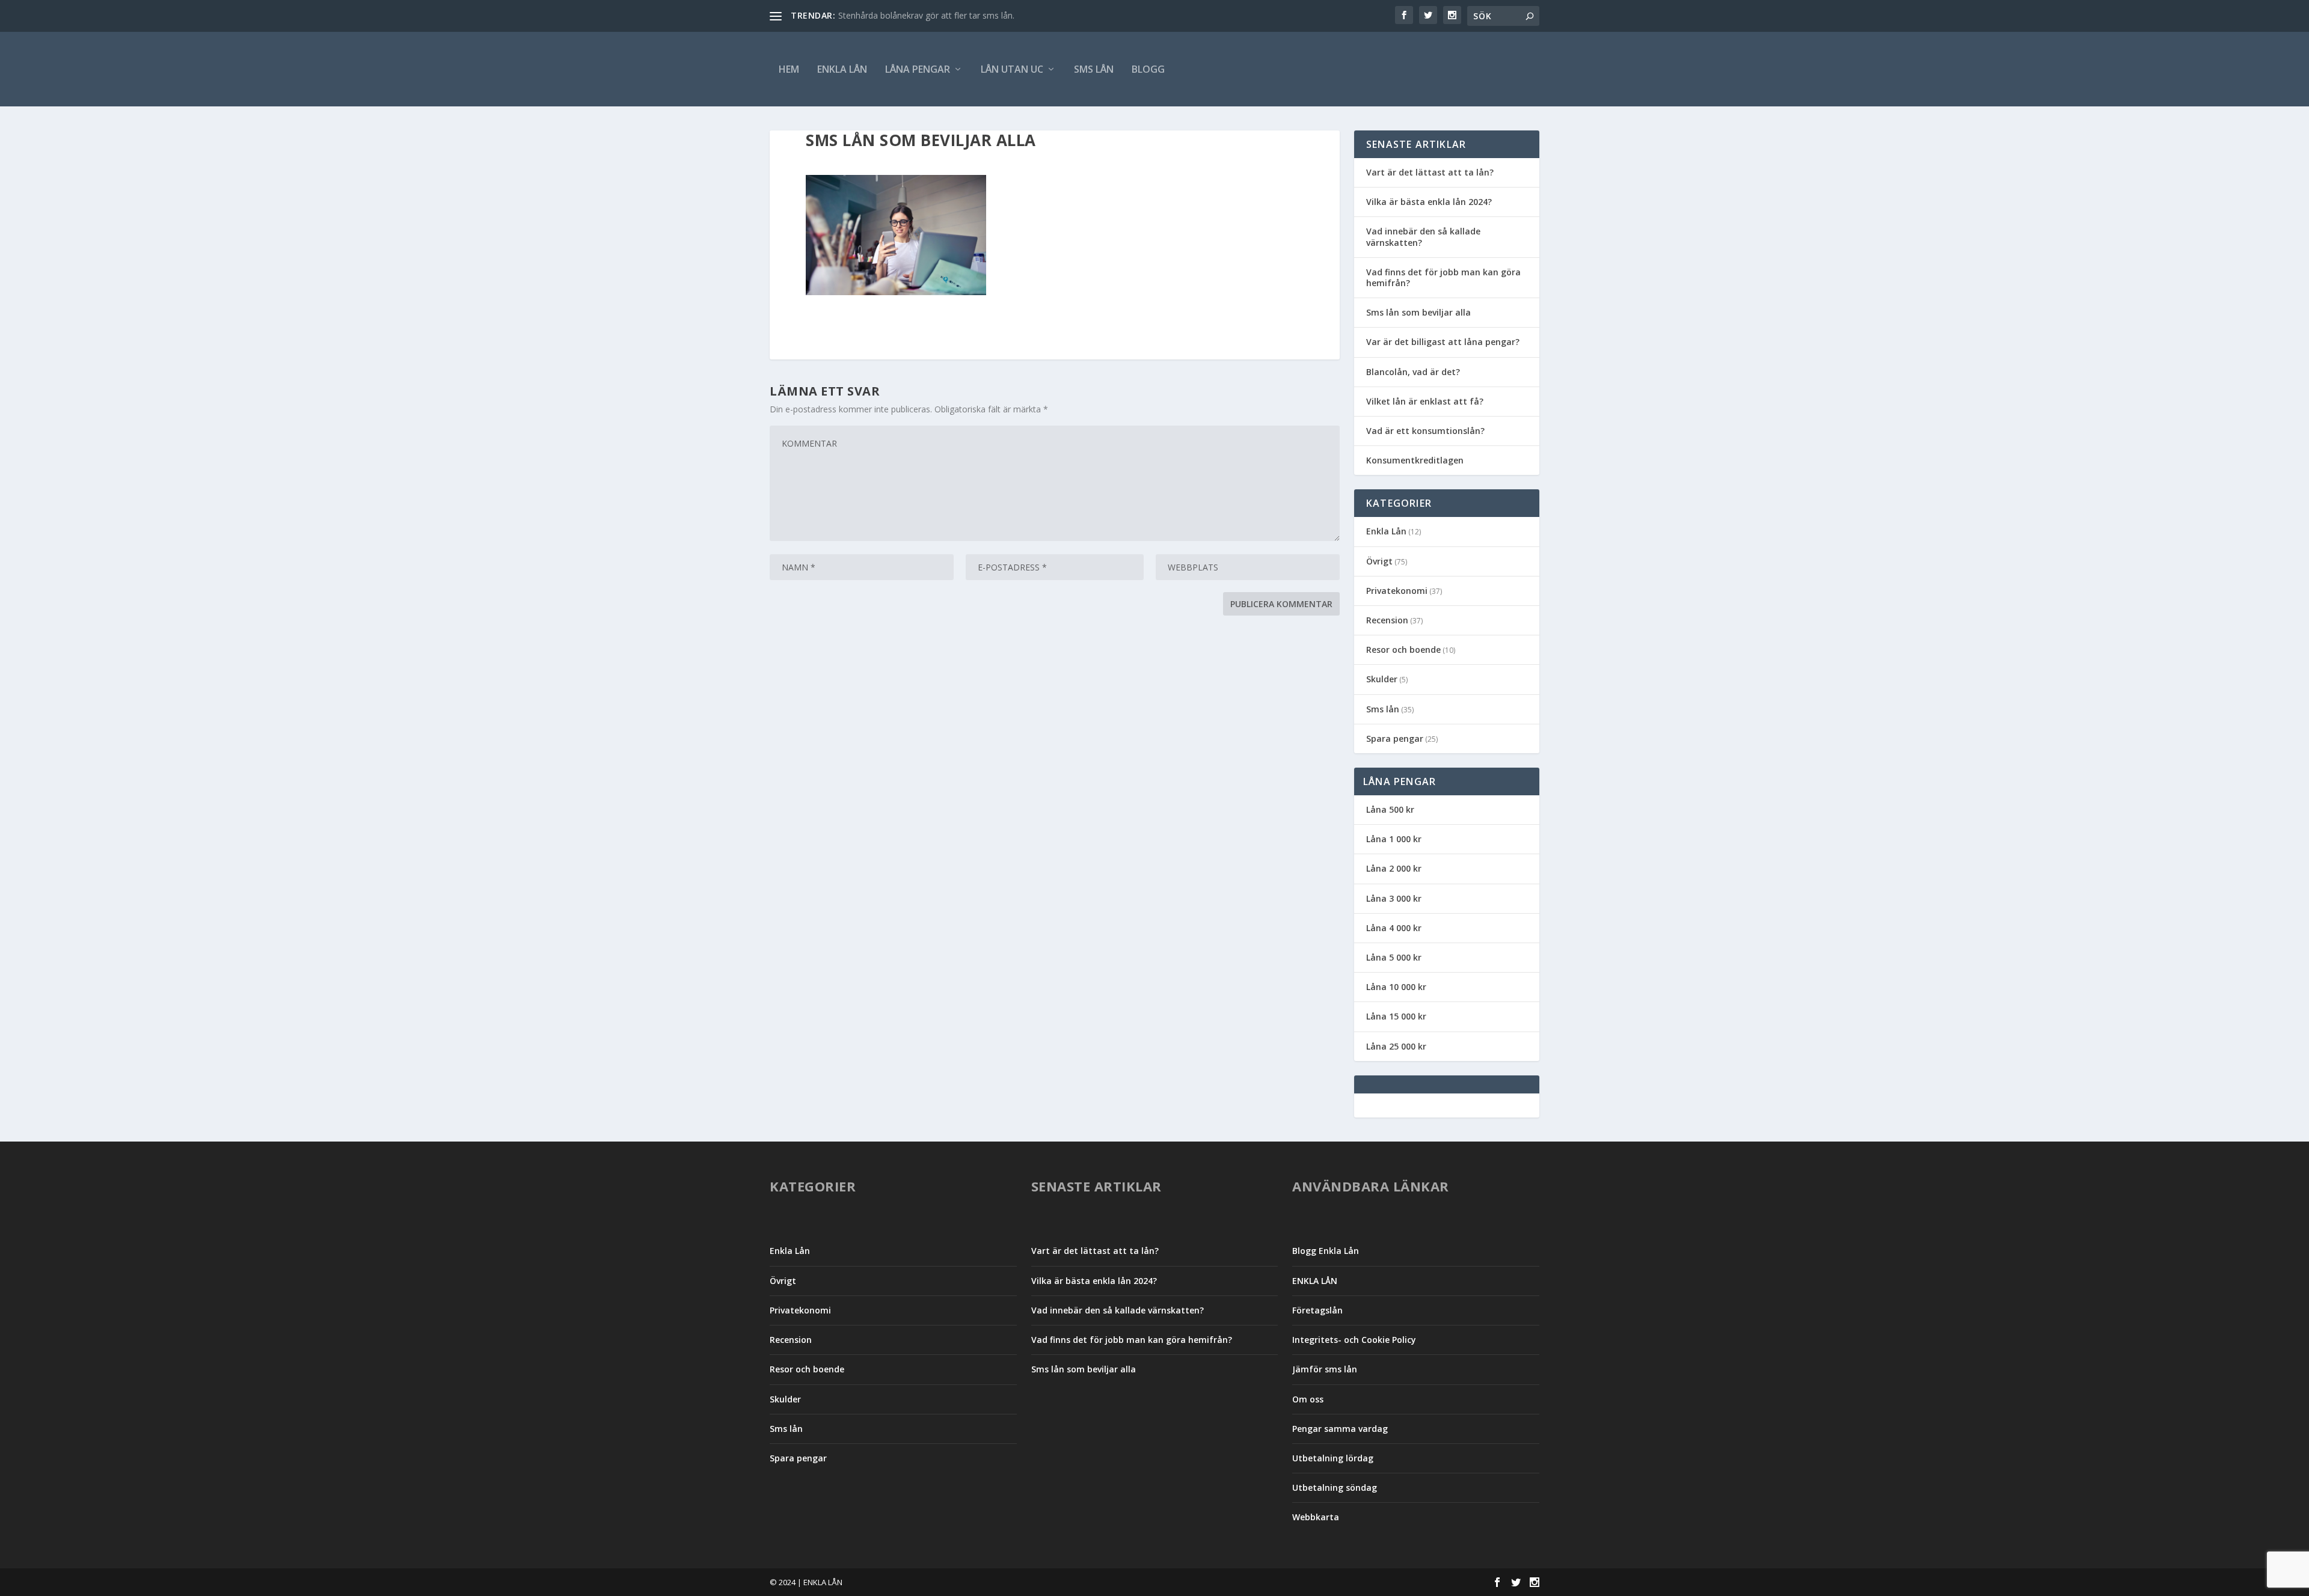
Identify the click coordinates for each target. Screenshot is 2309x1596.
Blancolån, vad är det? (1413, 372)
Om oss (1308, 1399)
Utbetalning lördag (1333, 1458)
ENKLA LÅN (842, 69)
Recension (1387, 620)
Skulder (1382, 679)
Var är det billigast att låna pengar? (1443, 342)
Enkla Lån (1386, 531)
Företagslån (1317, 1310)
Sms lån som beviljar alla (1418, 312)
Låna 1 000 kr (1394, 839)
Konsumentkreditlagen (1415, 460)
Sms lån (1094, 69)
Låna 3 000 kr (1394, 898)
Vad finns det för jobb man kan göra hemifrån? (1443, 277)
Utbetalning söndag (1335, 1487)
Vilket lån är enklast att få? (1425, 401)
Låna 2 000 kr (1394, 868)
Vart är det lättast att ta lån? (1430, 172)
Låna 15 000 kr (1396, 1016)
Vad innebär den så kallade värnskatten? (1423, 237)
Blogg (1148, 69)
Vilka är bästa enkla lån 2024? (1429, 202)
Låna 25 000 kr (1396, 1046)
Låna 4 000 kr (1394, 928)
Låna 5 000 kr (1394, 957)
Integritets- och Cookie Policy (1354, 1340)
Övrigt (1379, 561)
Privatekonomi (1397, 591)
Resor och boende (1403, 650)
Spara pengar (1395, 738)
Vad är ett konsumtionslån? (1425, 431)
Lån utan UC (1012, 69)
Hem (789, 69)
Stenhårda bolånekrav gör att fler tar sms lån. (926, 15)
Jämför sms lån (1325, 1369)
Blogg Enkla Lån (1326, 1251)
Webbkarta (1316, 1517)
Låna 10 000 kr (1396, 987)
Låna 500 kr (1390, 809)
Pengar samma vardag (1340, 1429)
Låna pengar (918, 69)
